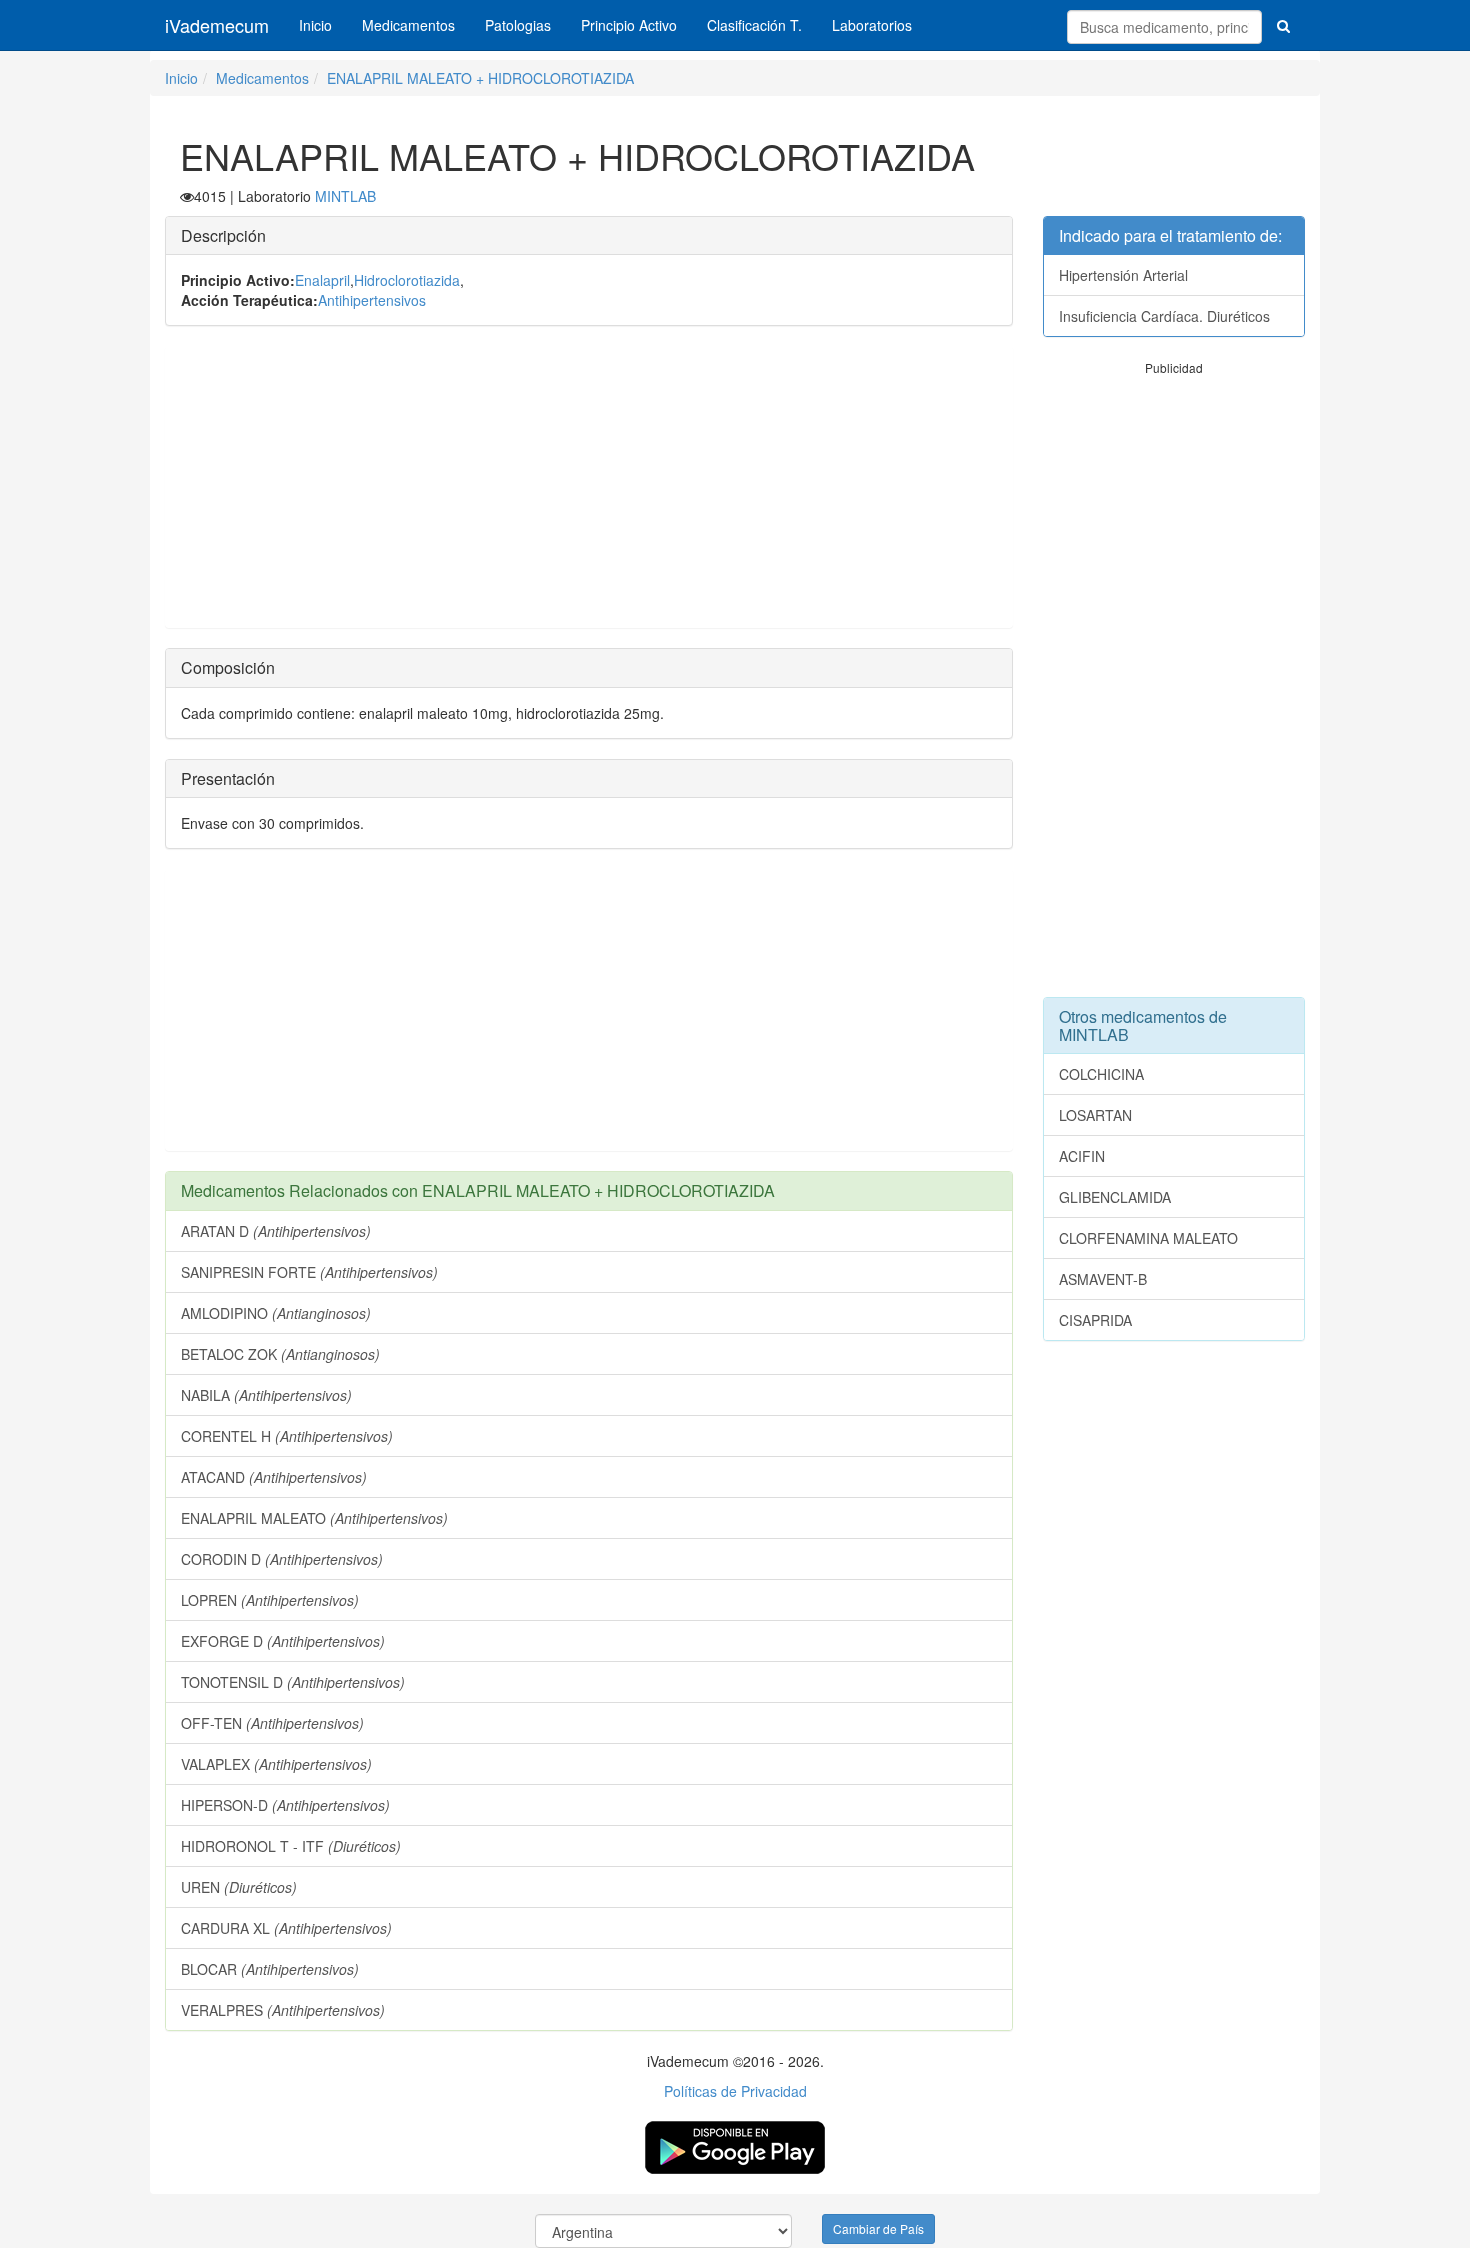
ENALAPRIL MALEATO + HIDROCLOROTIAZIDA (480, 78)
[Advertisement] (589, 487)
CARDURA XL (286, 1928)
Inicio (315, 25)
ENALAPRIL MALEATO (314, 1518)
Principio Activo (629, 25)
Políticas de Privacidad (735, 2091)
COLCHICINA (1101, 1074)
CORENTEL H (287, 1436)
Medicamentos (408, 25)
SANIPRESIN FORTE (309, 1272)
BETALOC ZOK (280, 1354)
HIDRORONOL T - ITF (291, 1846)
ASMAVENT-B (1103, 1279)
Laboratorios (872, 25)
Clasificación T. (754, 25)
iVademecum (217, 25)
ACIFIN (1082, 1156)
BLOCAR (270, 1969)
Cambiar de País (878, 2228)
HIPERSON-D (285, 1805)
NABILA (266, 1395)
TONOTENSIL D (293, 1682)
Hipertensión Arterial (1123, 275)
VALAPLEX (276, 1764)
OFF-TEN (272, 1723)
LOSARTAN (1095, 1115)
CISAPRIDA (1095, 1320)
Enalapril (322, 280)
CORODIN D (282, 1559)
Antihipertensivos (372, 300)
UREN (239, 1887)
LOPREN (270, 1600)
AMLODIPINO (276, 1313)
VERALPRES (283, 2010)
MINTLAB (345, 196)
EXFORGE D (283, 1641)
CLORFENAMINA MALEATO (1148, 1238)
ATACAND (274, 1477)
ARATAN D (276, 1231)
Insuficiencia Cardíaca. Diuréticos (1164, 316)
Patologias (518, 25)
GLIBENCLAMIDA (1115, 1197)
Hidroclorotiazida (407, 280)
